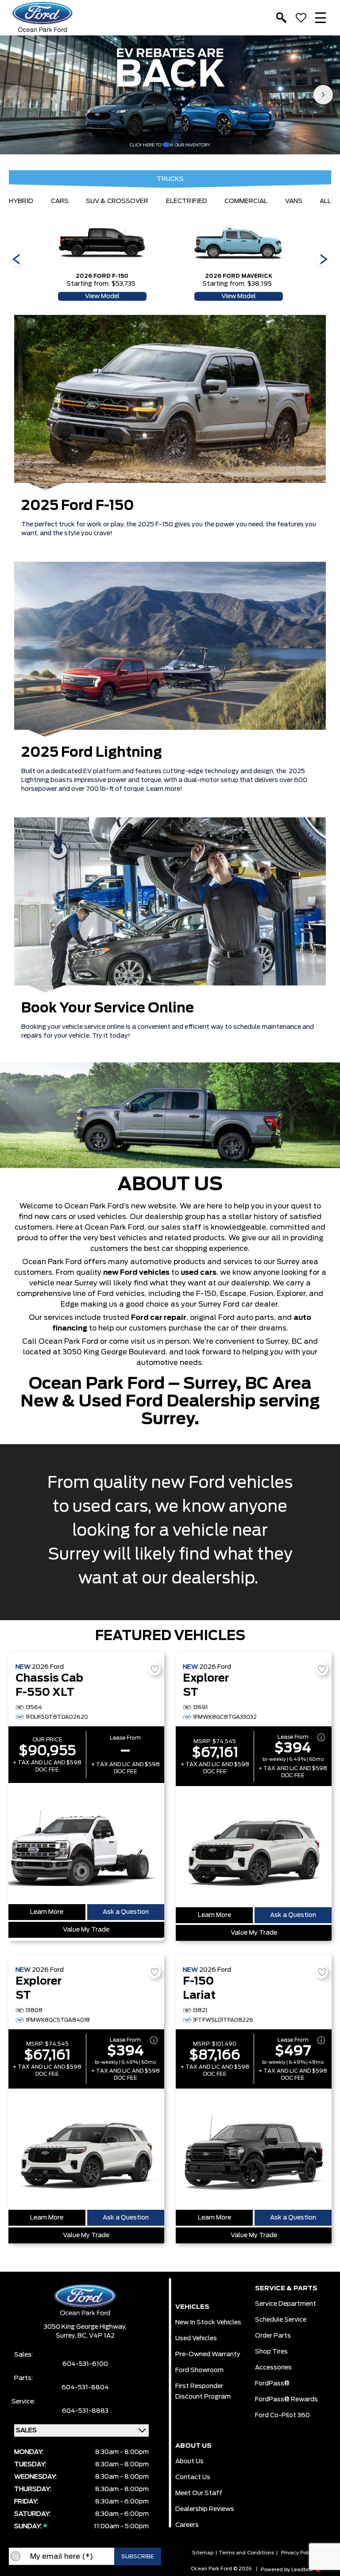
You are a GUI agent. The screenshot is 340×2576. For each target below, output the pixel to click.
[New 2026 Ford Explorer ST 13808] (86, 2149)
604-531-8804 (85, 2388)
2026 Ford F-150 (102, 276)
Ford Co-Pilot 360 (282, 2415)
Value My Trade (86, 1930)
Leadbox (303, 2570)
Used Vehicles (196, 2338)
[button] (166, 145)
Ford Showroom (199, 2370)
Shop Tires (271, 2352)
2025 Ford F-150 (78, 506)
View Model (102, 296)
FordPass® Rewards (286, 2400)
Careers (187, 2525)
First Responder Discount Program (203, 2392)
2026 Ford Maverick (239, 276)
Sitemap (203, 2553)
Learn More (47, 1912)
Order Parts (273, 2336)
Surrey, (67, 2336)
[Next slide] (323, 95)
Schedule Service (281, 2320)
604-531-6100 (85, 2364)
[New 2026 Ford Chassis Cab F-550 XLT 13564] (86, 1844)
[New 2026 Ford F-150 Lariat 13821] (254, 2149)
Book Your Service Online (108, 1008)
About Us (189, 2461)
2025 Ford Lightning (92, 753)
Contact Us (193, 2477)
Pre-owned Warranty (208, 2354)
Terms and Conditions (246, 2553)
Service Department (286, 2304)
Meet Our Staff (199, 2493)
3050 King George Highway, (85, 2327)
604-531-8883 (85, 2411)
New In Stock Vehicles (208, 2323)
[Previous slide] (17, 95)
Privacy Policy (298, 2553)
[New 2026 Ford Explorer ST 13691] (254, 1847)
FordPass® (272, 2384)
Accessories (273, 2368)
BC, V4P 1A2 (96, 2336)
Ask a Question (126, 1912)
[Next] (17, 260)
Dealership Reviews (205, 2509)
